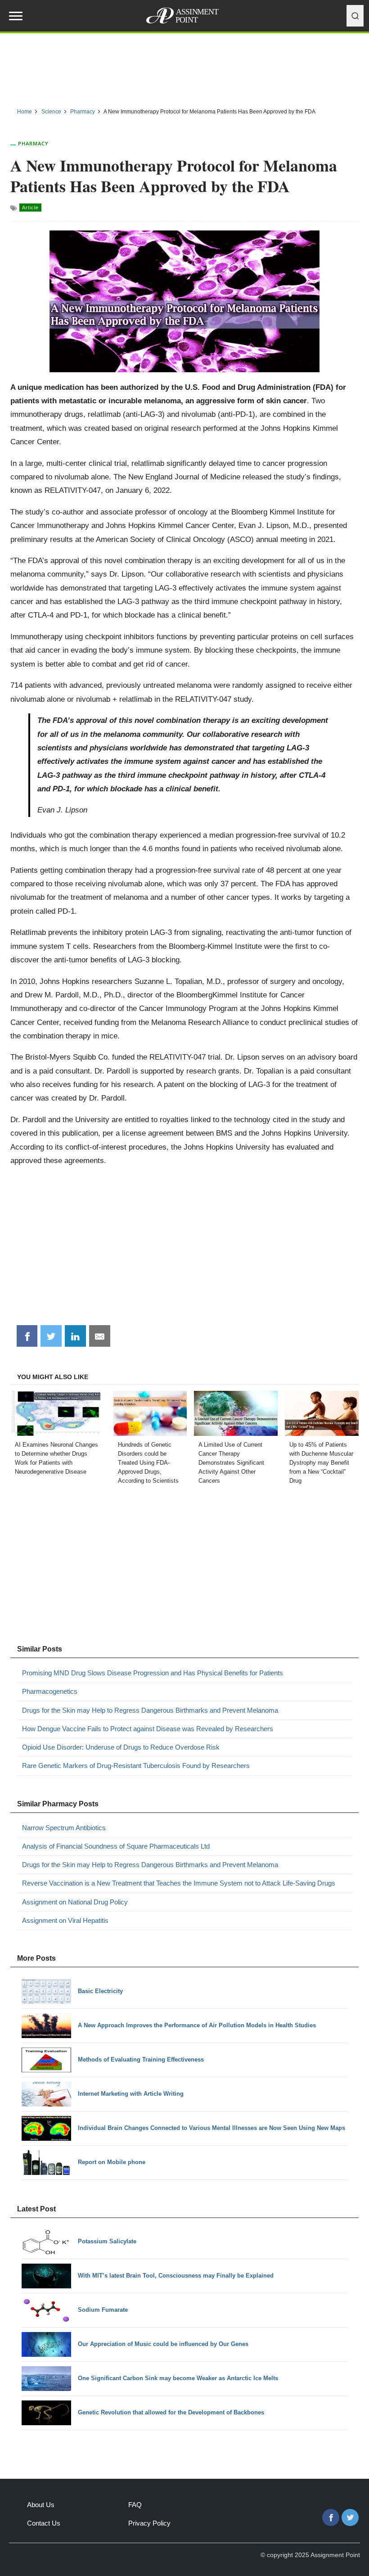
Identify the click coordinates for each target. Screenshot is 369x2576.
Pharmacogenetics (50, 1691)
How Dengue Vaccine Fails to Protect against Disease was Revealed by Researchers (148, 1729)
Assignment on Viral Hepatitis (65, 1920)
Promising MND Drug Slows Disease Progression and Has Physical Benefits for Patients (153, 1673)
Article (30, 208)
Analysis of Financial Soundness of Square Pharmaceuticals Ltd (116, 1846)
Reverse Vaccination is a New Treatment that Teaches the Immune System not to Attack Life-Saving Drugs (179, 1883)
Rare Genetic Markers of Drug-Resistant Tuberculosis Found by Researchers (136, 1766)
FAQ (135, 2505)
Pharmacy (33, 143)
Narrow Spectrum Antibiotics (64, 1828)
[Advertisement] (184, 67)
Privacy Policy (149, 2523)
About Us (41, 2505)
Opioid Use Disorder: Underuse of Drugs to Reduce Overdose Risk (121, 1747)
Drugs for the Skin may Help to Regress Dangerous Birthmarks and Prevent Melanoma (150, 1710)
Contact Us (44, 2523)
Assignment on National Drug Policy (75, 1902)
